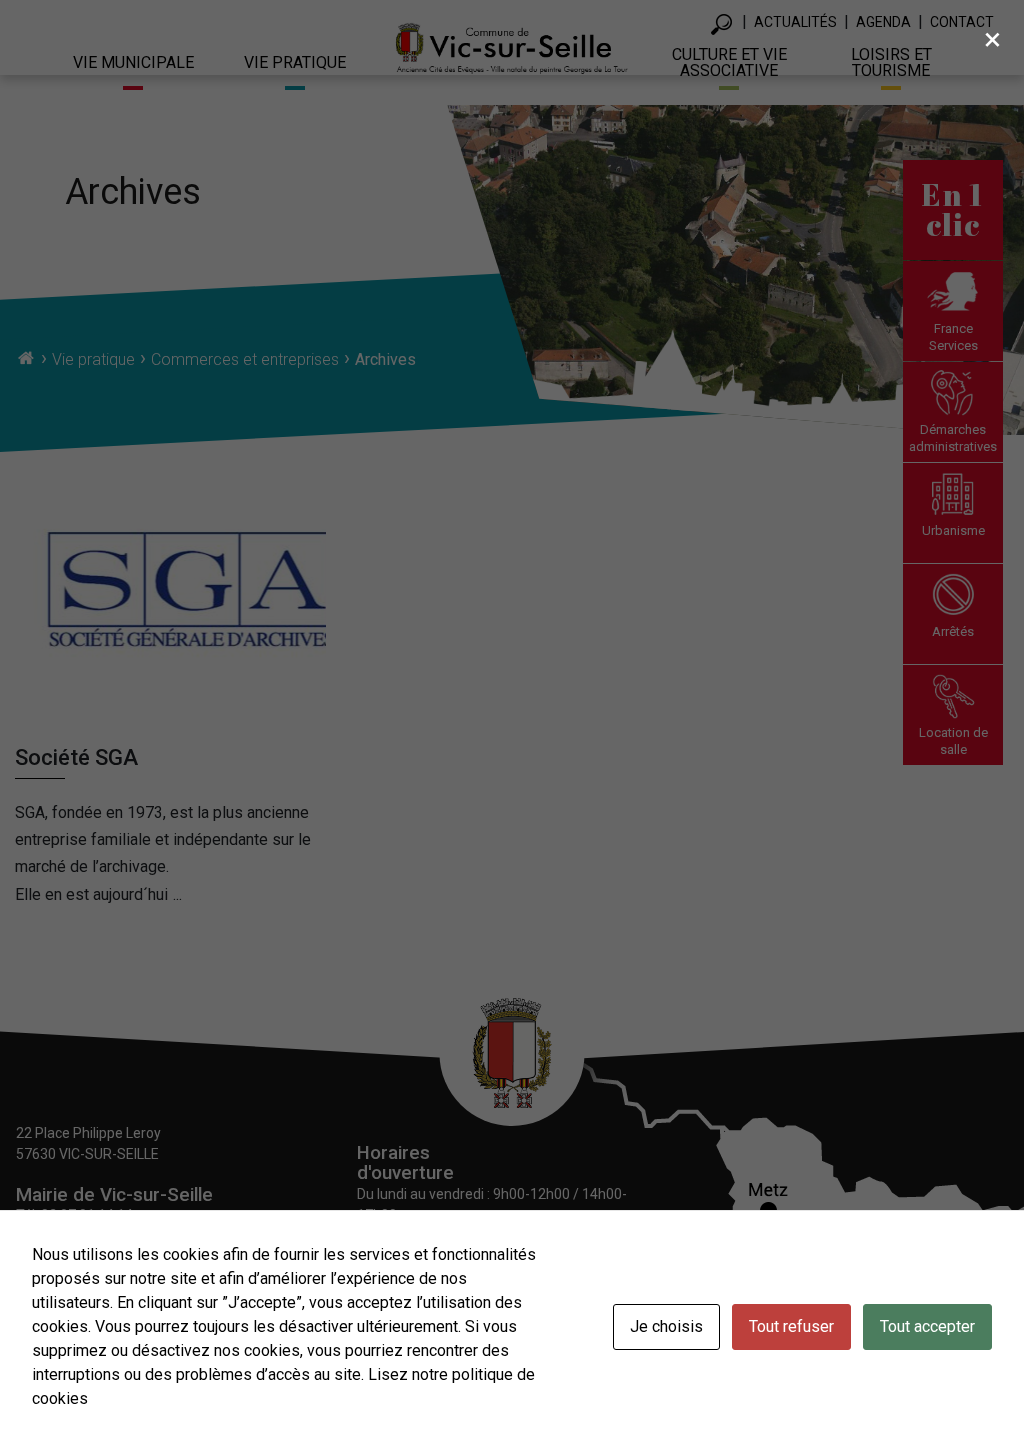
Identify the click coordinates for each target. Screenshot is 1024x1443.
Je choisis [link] (666, 1326)
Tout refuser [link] (791, 1326)
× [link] (992, 39)
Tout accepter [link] (927, 1326)
